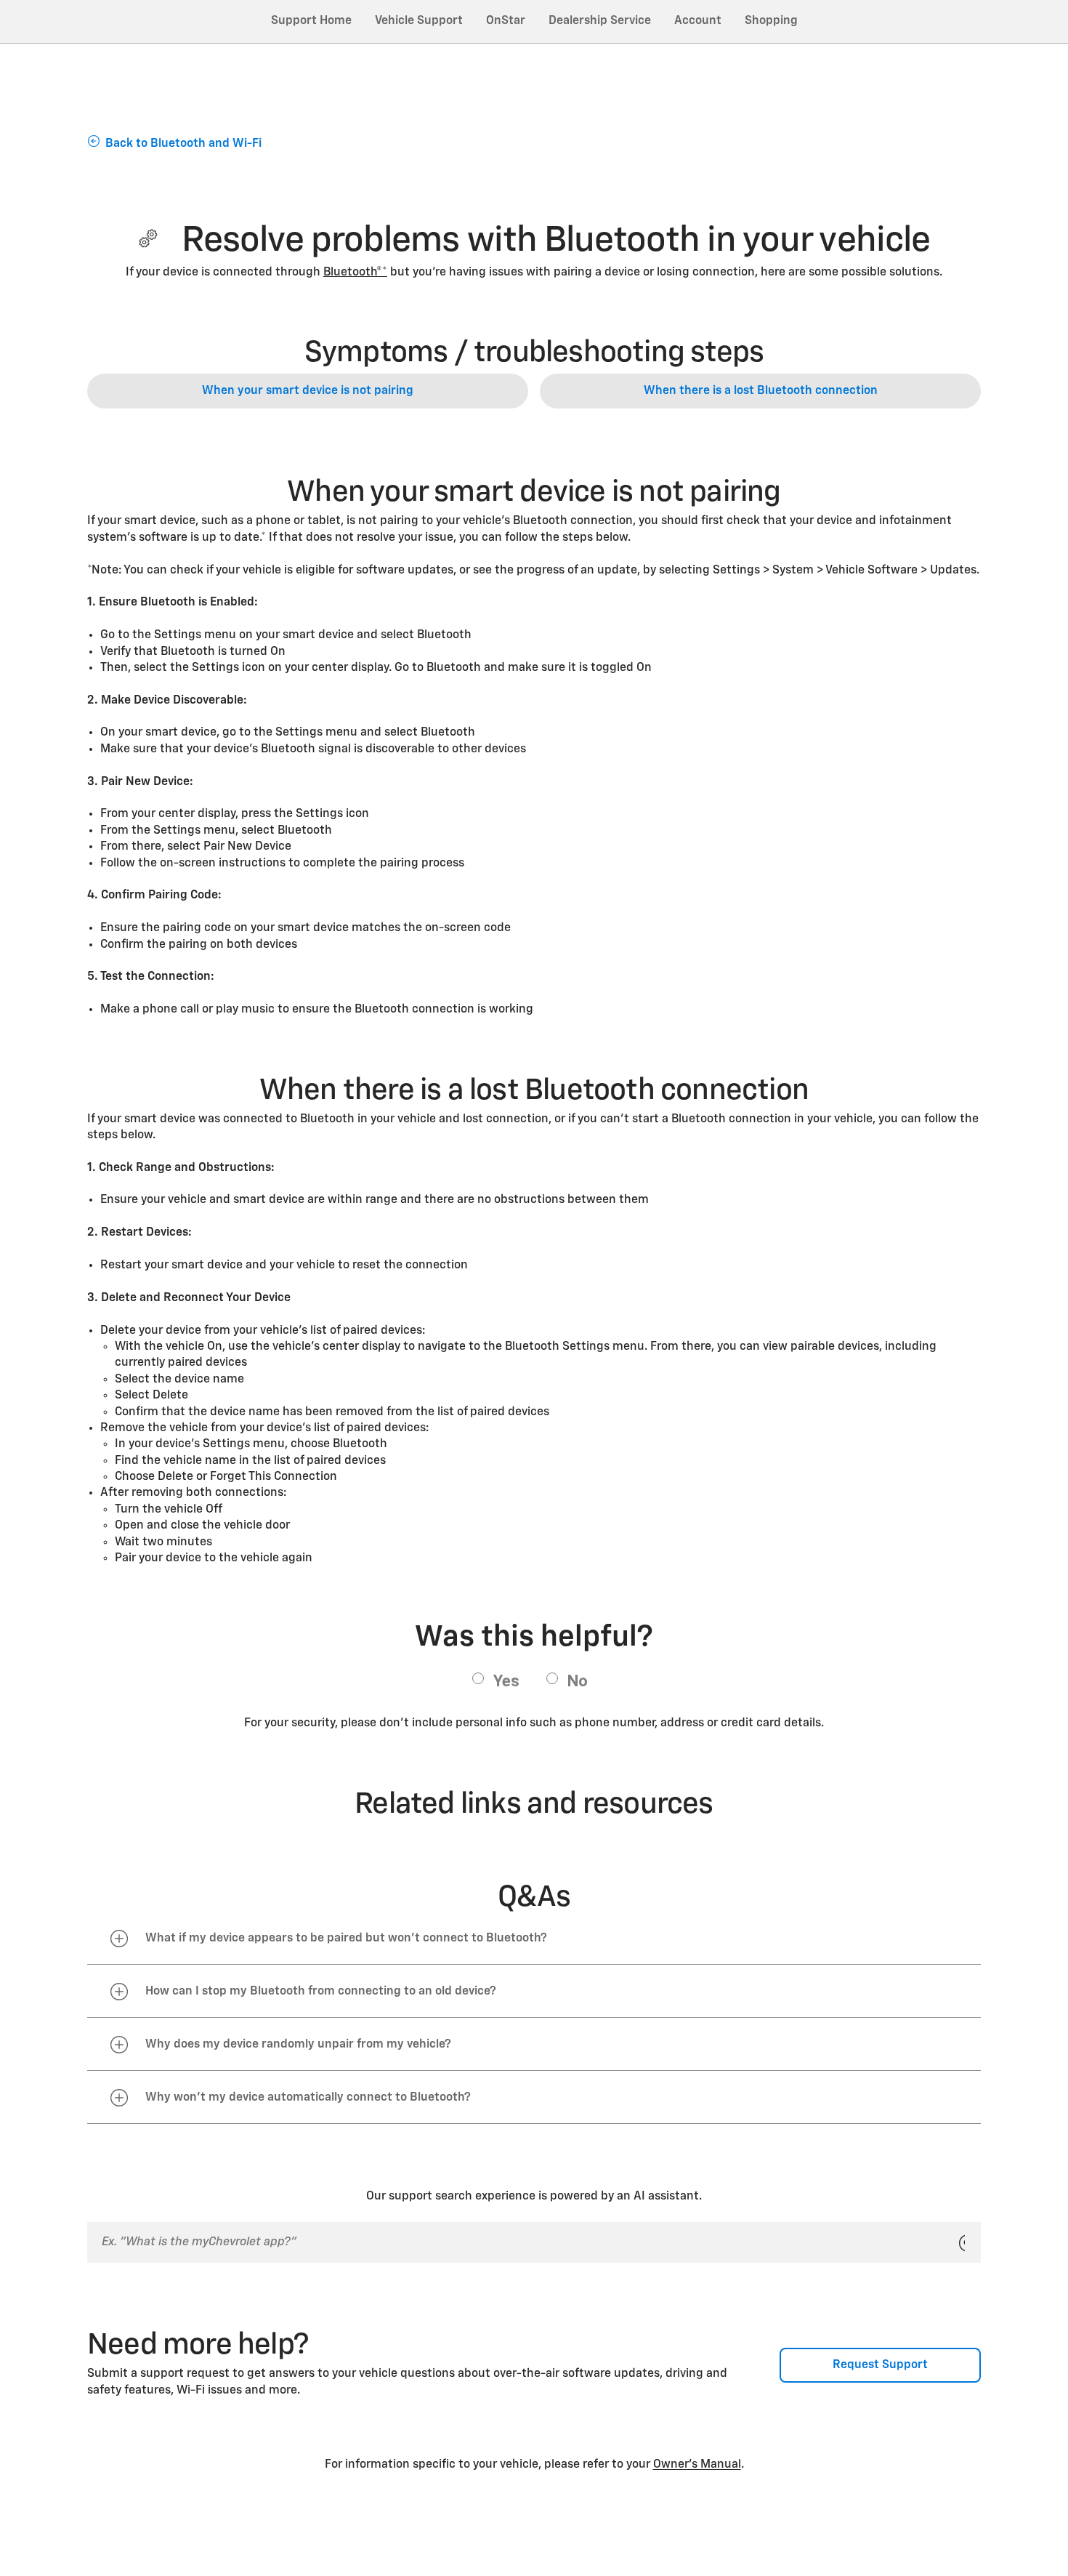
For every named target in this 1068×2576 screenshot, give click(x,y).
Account (698, 21)
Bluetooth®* (355, 273)
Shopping (771, 21)
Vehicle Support (419, 21)
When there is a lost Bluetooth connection (761, 391)
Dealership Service (600, 21)
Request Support (880, 2365)
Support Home (311, 21)
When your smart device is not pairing (308, 391)
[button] (355, 273)
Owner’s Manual (697, 2465)
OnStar (506, 21)
